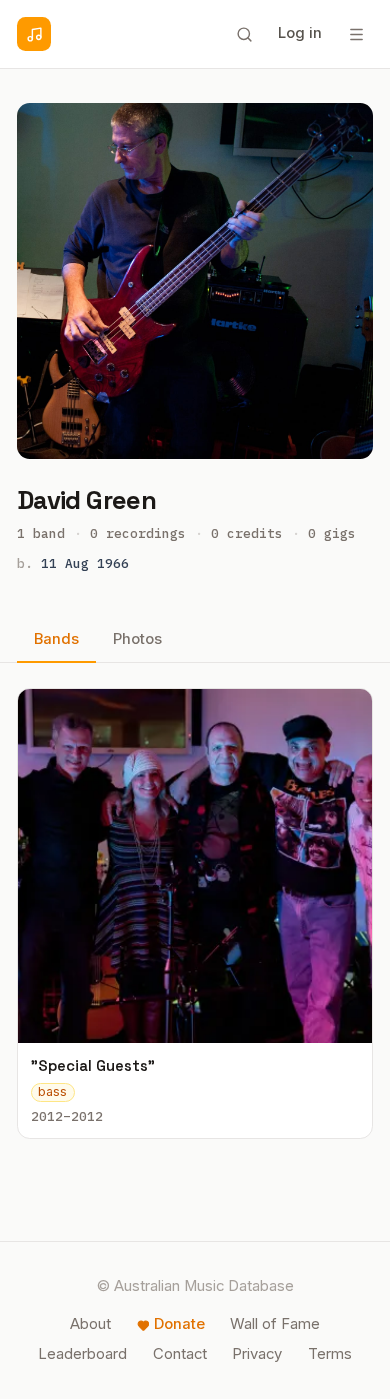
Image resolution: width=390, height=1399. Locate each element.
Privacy (257, 1354)
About (90, 1324)
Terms (330, 1354)
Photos (137, 639)
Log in (300, 33)
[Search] (244, 34)
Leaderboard (82, 1354)
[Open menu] (356, 34)
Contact (180, 1354)
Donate (179, 1324)
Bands (56, 639)
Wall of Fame (275, 1324)
